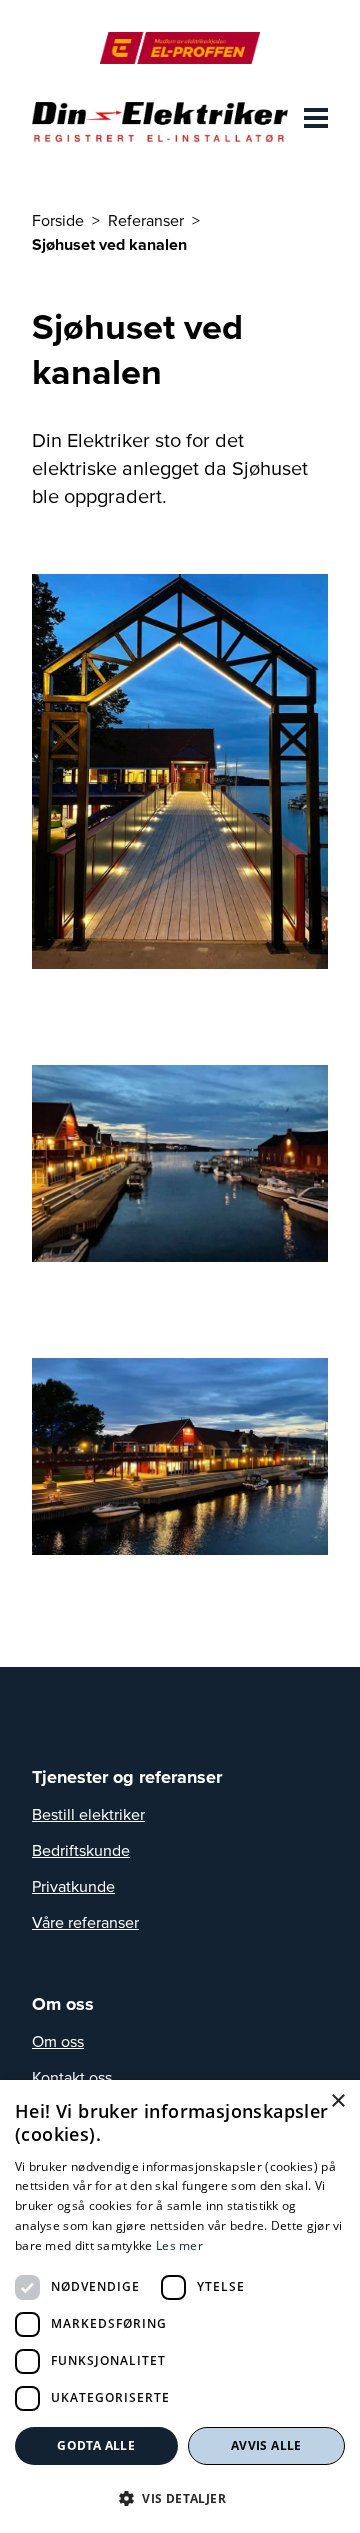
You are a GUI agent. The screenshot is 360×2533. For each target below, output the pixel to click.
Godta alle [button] (96, 2445)
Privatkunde (73, 1886)
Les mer (179, 2245)
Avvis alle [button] (266, 2445)
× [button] (337, 2101)
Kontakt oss (72, 2077)
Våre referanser (85, 1922)
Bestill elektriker (88, 1814)
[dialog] (180, 2306)
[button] (180, 2498)
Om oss (58, 2041)
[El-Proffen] (179, 48)
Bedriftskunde (81, 1850)
